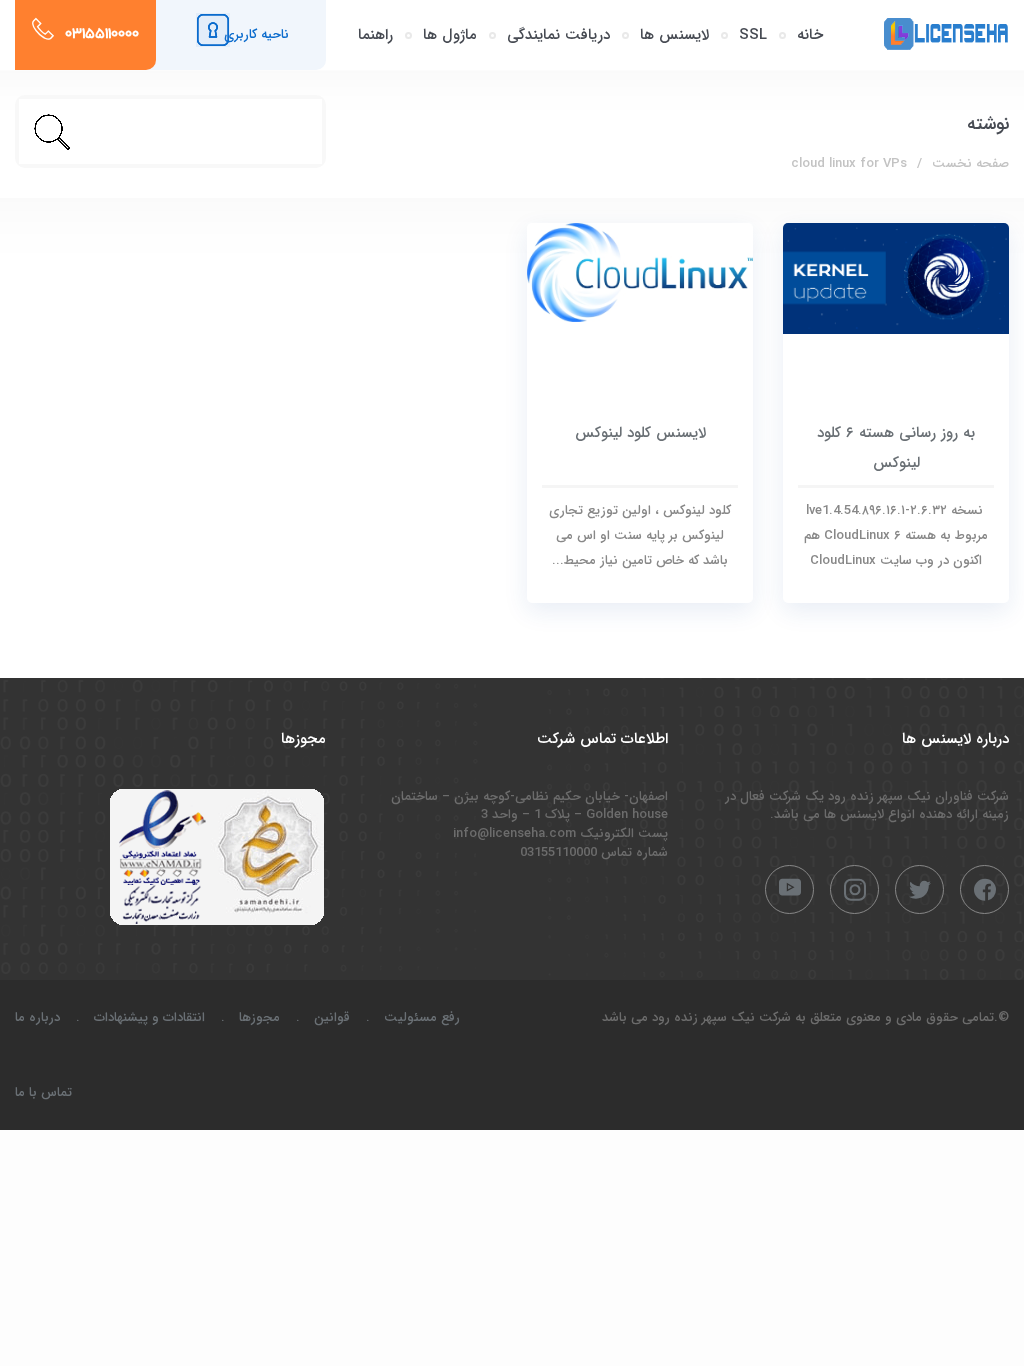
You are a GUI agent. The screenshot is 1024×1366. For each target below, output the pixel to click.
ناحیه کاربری (256, 34)
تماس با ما (43, 1092)
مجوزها (259, 1017)
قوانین (332, 1017)
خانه (810, 35)
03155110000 (102, 35)
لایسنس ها (674, 35)
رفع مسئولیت (422, 1017)
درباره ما (37, 1017)
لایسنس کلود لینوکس (640, 433)
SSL (753, 35)
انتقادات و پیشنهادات (149, 1017)
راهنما (375, 35)
